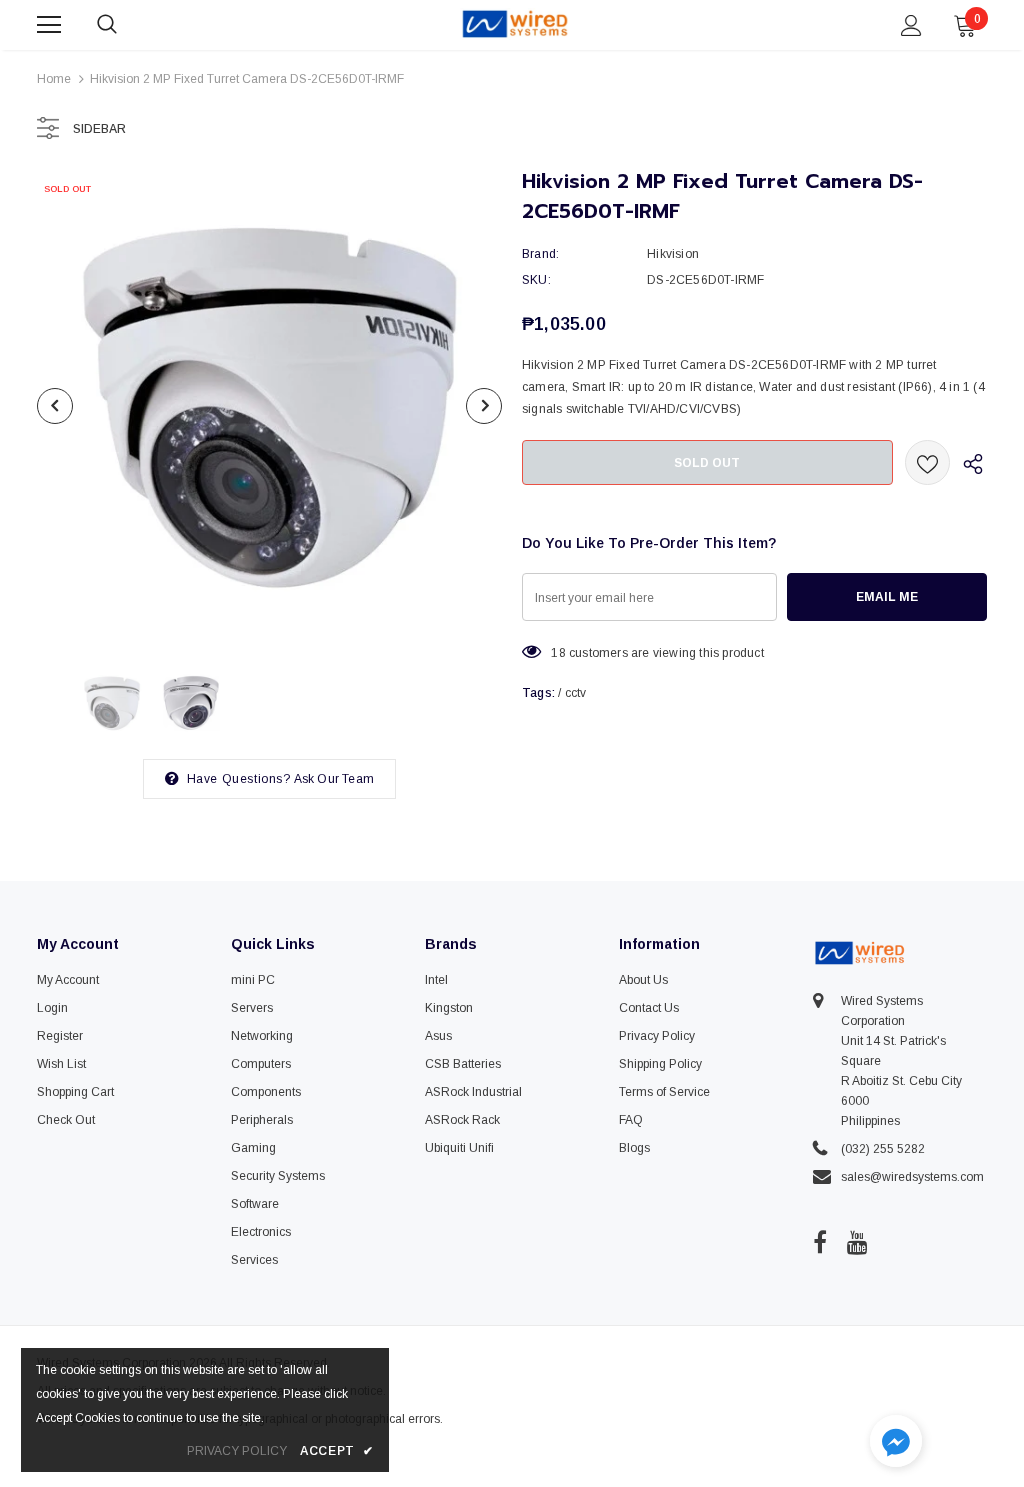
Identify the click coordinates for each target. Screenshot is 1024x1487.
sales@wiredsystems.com (912, 1177)
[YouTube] (857, 1242)
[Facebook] (820, 1242)
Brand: (540, 254)
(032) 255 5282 (883, 1149)
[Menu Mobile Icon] (49, 25)
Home (54, 79)
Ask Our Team (334, 779)
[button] (896, 1443)
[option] (269, 405)
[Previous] (55, 406)
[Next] (484, 406)
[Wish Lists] (927, 462)
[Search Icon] (127, 25)
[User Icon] (911, 25)
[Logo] (515, 24)
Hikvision (673, 254)
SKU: (536, 280)
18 (558, 653)
